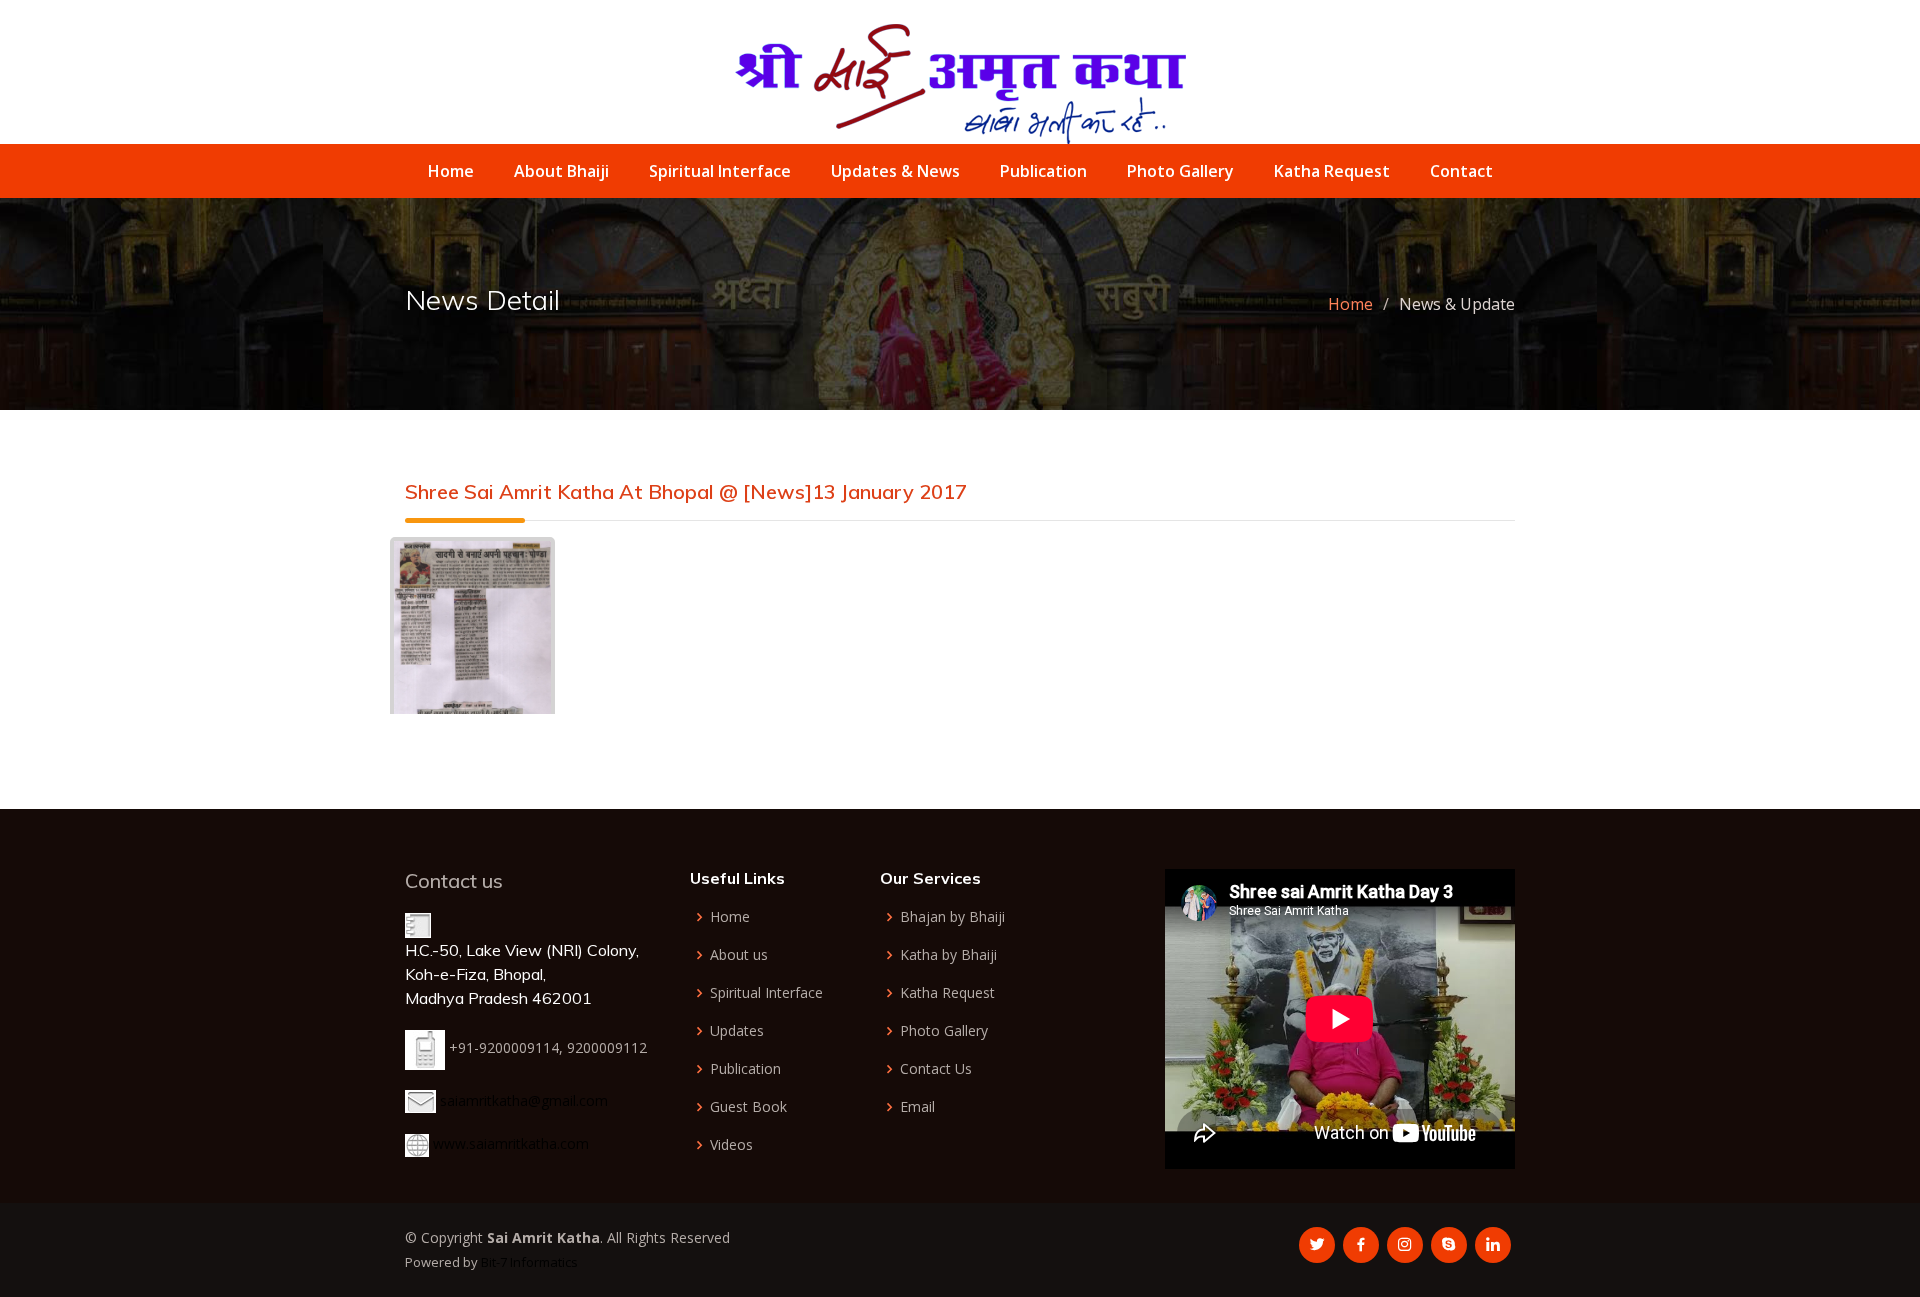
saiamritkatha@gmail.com (524, 1100)
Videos (731, 1145)
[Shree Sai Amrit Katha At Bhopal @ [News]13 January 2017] (472, 645)
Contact (1461, 171)
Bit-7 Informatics (529, 1262)
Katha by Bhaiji (948, 955)
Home (451, 171)
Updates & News (895, 171)
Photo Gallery (1180, 171)
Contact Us (936, 1069)
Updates (737, 1031)
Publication (1043, 171)
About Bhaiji (561, 171)
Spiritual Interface (720, 171)
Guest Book (748, 1107)
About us (739, 955)
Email (917, 1107)
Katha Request (1332, 171)
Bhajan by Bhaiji (952, 917)
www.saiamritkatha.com (511, 1143)
